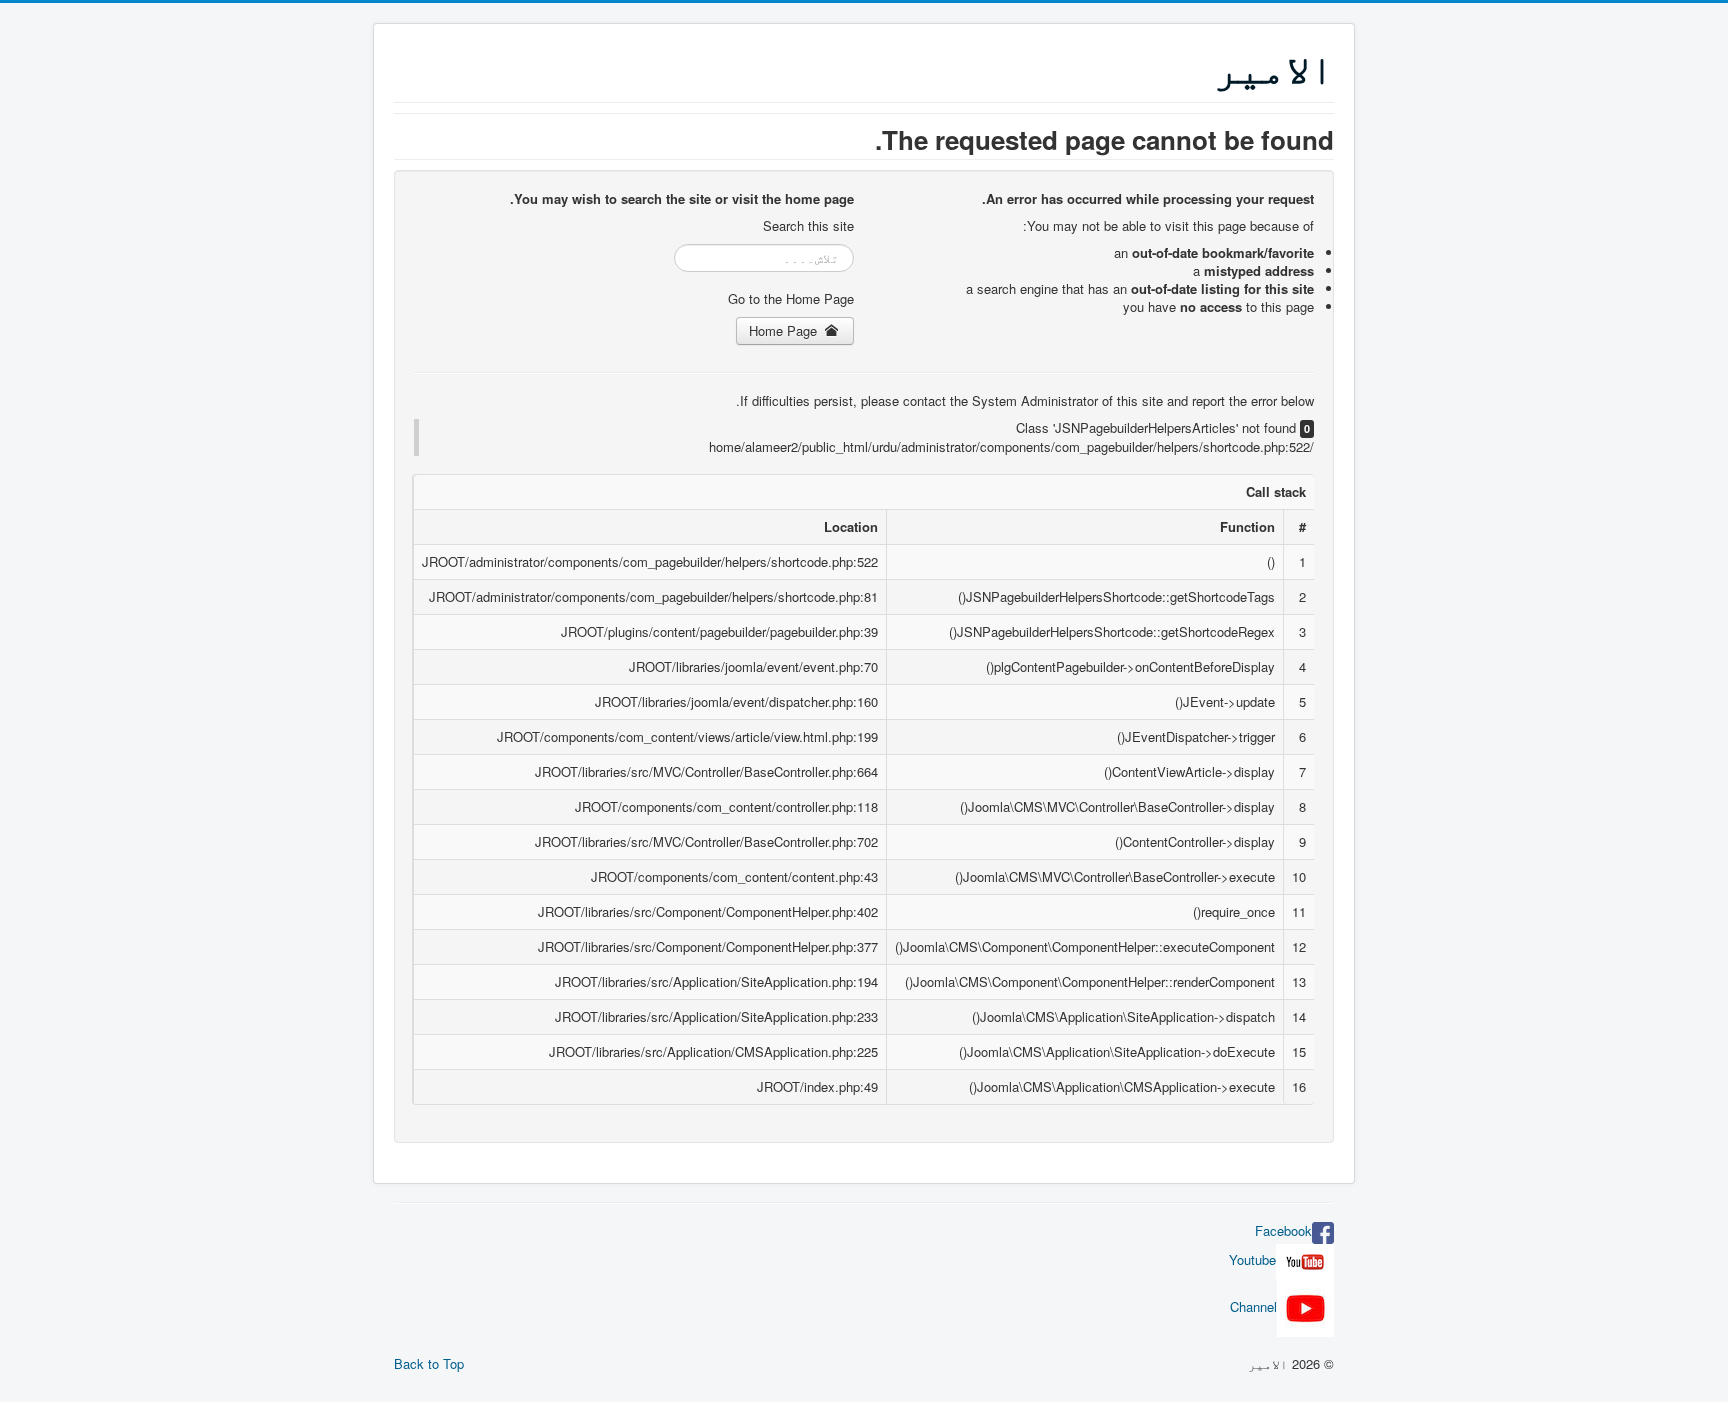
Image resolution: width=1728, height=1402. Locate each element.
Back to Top (429, 1363)
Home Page (785, 330)
